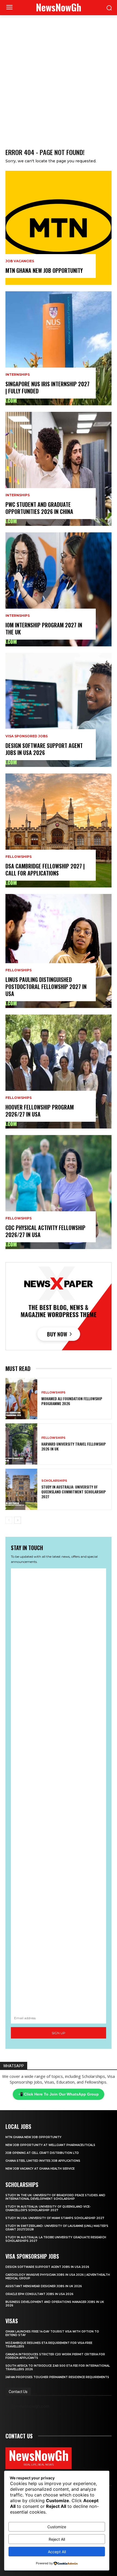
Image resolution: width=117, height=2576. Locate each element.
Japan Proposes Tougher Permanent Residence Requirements (57, 2377)
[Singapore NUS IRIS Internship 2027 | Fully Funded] (59, 348)
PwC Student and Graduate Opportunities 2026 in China (39, 508)
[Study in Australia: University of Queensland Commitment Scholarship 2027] (21, 1489)
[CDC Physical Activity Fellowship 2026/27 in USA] (59, 1192)
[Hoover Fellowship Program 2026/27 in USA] (59, 1072)
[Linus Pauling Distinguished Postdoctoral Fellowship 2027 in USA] (59, 951)
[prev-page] (9, 1520)
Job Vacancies (20, 261)
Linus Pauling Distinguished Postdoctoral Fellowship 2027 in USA (46, 987)
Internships (18, 375)
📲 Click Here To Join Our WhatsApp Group (59, 2094)
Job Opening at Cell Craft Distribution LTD (42, 2153)
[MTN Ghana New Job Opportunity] (59, 228)
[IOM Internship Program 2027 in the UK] (59, 589)
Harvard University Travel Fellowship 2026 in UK (74, 1446)
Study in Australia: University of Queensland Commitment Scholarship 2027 (74, 1492)
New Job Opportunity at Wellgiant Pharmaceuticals (50, 2145)
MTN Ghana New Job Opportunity (44, 270)
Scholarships (54, 1481)
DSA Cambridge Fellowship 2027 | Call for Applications (45, 870)
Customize (57, 2527)
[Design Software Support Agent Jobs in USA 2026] (59, 710)
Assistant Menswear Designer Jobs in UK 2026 (44, 2286)
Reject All (57, 2539)
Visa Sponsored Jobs (27, 736)
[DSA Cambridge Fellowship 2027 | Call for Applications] (59, 830)
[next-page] (18, 1520)
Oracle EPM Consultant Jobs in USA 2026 (39, 2294)
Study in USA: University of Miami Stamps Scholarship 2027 (55, 2218)
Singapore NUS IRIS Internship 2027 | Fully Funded (47, 387)
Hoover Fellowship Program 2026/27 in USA (40, 1111)
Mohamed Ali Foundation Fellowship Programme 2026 (72, 1401)
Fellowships (19, 857)
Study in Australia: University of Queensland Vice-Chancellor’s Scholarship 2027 (48, 2208)
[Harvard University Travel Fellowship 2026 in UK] (21, 1444)
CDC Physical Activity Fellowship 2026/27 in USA (45, 1231)
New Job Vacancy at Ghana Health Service (40, 2169)
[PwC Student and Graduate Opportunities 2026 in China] (59, 469)
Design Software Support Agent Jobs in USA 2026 (44, 749)
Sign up (59, 2033)
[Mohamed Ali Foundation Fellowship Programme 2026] (21, 1399)
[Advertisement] (59, 76)
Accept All (57, 2552)
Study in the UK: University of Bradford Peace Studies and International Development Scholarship (55, 2197)
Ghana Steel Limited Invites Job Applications (43, 2161)
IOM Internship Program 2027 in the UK (44, 628)
